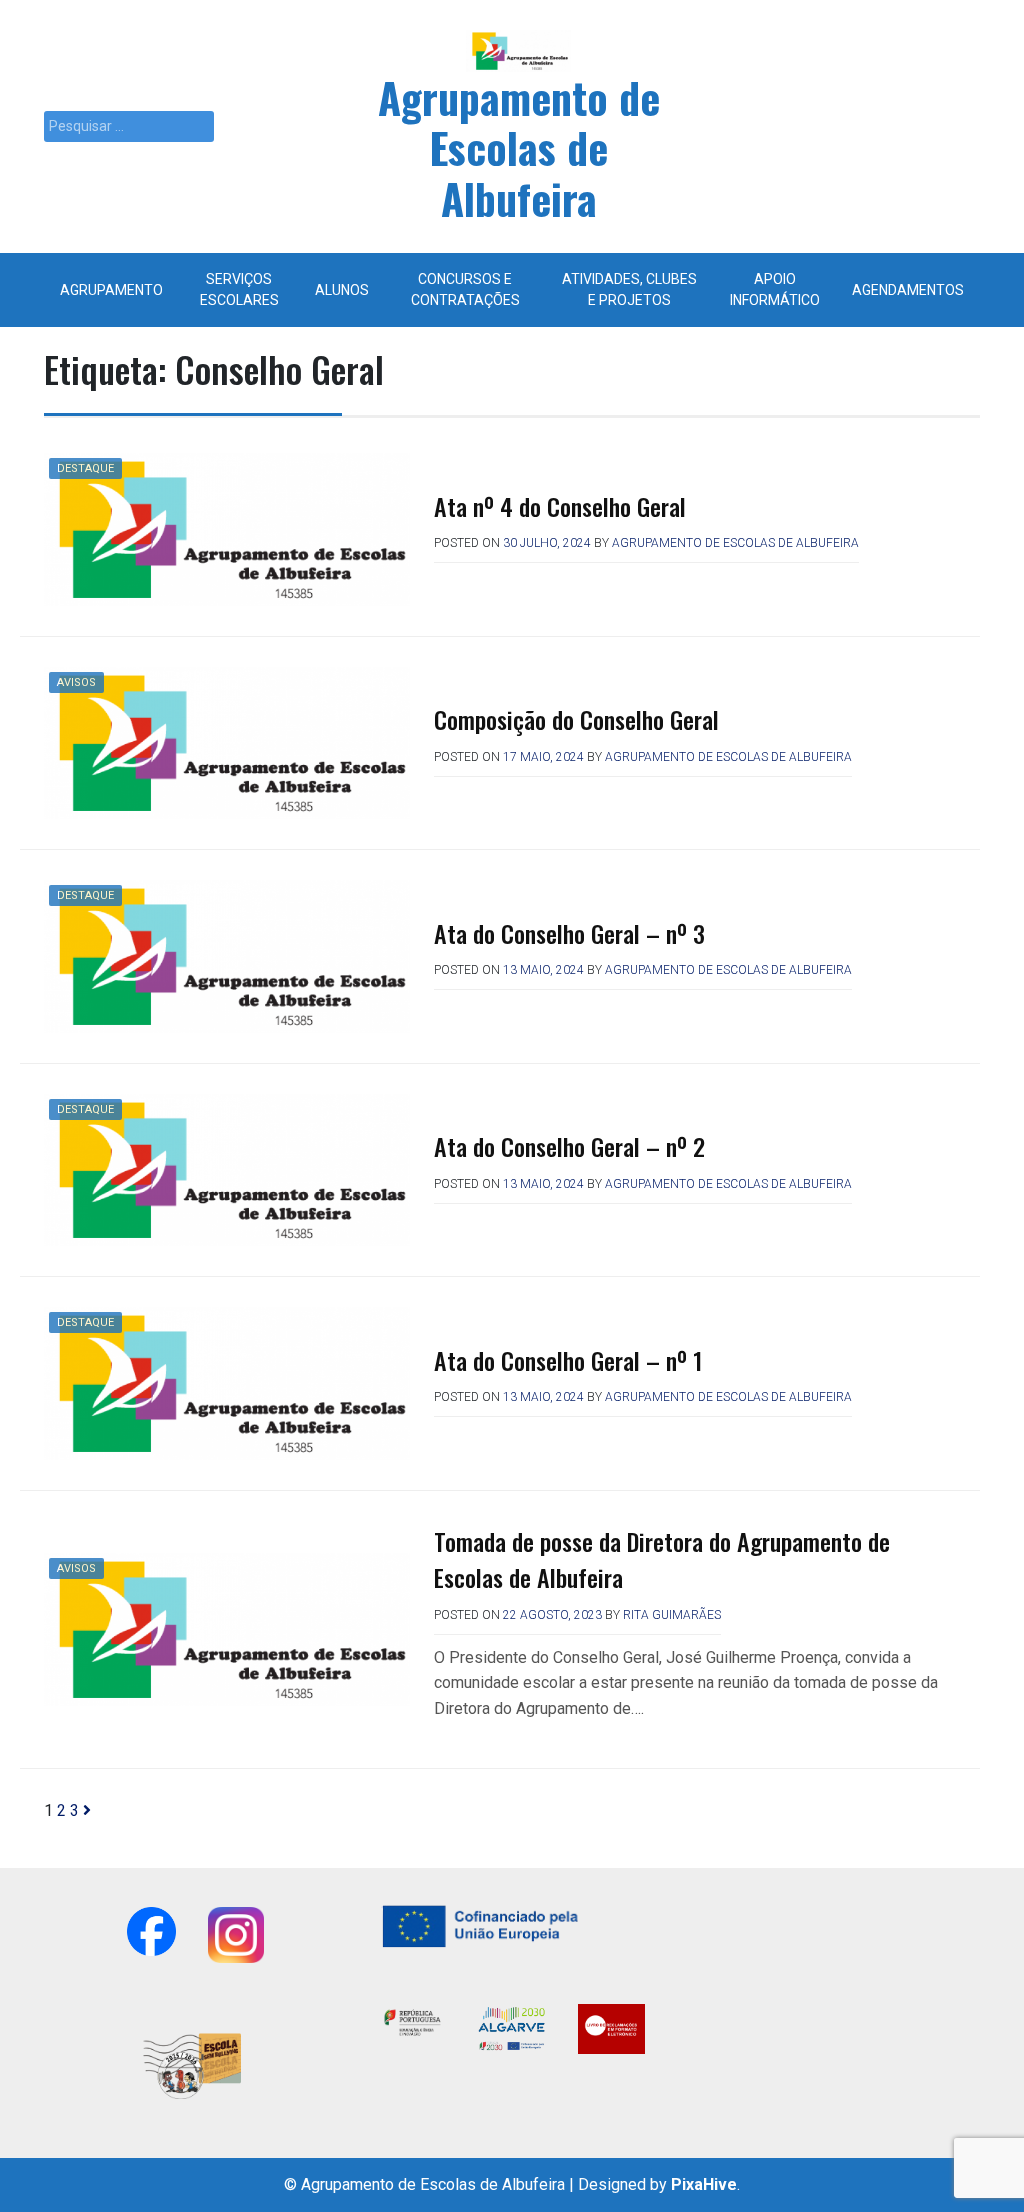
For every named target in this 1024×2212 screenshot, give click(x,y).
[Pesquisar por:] (129, 126)
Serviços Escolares (239, 289)
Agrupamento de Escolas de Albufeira (519, 147)
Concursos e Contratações (465, 289)
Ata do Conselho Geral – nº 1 (568, 1360)
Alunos (342, 290)
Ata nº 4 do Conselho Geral (560, 506)
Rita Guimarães (672, 1615)
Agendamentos (908, 290)
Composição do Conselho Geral (576, 719)
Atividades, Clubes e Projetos (629, 289)
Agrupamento (111, 290)
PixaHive (704, 2184)
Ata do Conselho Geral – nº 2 (569, 1146)
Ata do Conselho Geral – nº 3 (569, 933)
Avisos (76, 682)
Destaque (85, 468)
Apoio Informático (775, 289)
